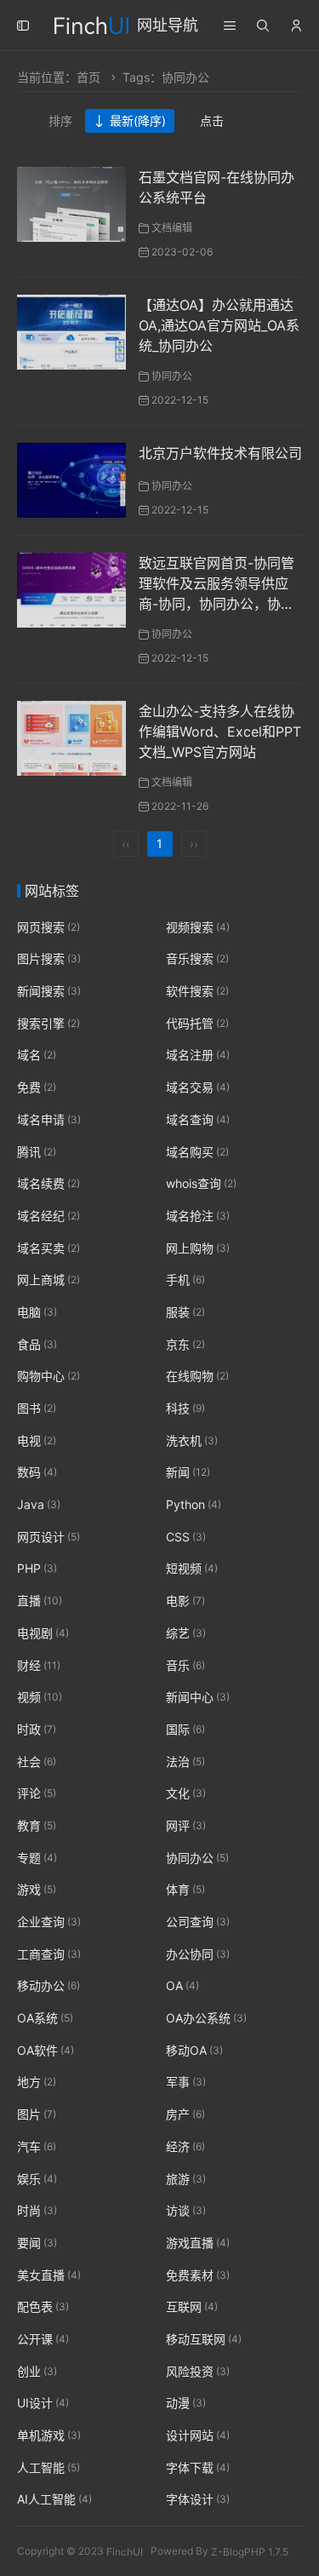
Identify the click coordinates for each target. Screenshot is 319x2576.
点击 (212, 120)
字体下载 (198, 2467)
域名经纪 (48, 1216)
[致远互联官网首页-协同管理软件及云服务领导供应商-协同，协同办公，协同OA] (71, 589)
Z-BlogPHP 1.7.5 (250, 2551)
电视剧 (43, 1633)
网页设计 (48, 1537)
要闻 (37, 2243)
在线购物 (197, 1377)
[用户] (296, 26)
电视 (37, 1440)
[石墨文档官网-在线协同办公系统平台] (71, 203)
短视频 (192, 1569)
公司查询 (198, 1922)
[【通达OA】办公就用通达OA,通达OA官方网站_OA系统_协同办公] (71, 331)
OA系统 (45, 2018)
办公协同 (198, 1954)
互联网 (192, 2306)
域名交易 (198, 1087)
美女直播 (49, 2275)
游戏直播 (198, 2243)
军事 (186, 2083)
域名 (37, 1056)
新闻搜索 (49, 991)
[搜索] (263, 26)
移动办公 (48, 1986)
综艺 (186, 1633)
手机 (185, 1279)
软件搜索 (197, 991)
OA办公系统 (206, 2018)
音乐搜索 (197, 959)
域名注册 (198, 1056)
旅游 (186, 2179)
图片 (37, 2114)
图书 (37, 1408)
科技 (185, 1408)
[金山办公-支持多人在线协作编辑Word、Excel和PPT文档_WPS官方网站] (71, 737)
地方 (37, 2083)
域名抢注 (198, 1216)
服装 (185, 1312)
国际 (185, 1729)
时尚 (37, 2210)
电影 (185, 1601)
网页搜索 (48, 927)
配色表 (43, 2306)
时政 (37, 1729)
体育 (185, 1890)
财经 (39, 1665)
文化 (186, 1793)
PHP (37, 1569)
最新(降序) (138, 120)
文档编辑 (172, 228)
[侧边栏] (23, 26)
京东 (185, 1344)
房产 (185, 2114)
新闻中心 (198, 1697)
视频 (40, 1697)
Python (194, 1504)
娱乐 (37, 2179)
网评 (186, 1825)
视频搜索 (198, 927)
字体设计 (198, 2500)
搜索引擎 (48, 1023)
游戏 (37, 1890)
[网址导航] (91, 23)
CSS (186, 1537)
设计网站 (198, 2435)
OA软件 (46, 2050)
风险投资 (198, 2371)
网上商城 (48, 1279)
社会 (37, 1761)
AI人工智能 (54, 2500)
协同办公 (172, 376)
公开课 (43, 2339)
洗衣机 (192, 1440)
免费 (37, 1087)
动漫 (186, 2404)
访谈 (186, 2210)
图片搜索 (49, 959)
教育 (37, 1825)
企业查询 (49, 1922)
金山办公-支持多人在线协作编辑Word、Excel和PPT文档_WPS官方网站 (220, 731)
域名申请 (49, 1119)
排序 (60, 120)
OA (182, 1986)
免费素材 (198, 2275)
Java (39, 1504)
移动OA (194, 2050)
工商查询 (49, 1954)
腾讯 (37, 1152)
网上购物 (198, 1248)
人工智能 (48, 2467)
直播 (40, 1601)
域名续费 (48, 1183)
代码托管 (197, 1023)
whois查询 (201, 1183)
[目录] (230, 26)
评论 (37, 1793)
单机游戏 (49, 2435)
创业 (37, 2371)
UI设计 (43, 2404)
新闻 (188, 1473)
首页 (88, 77)
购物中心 (48, 1377)
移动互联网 (204, 2339)
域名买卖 (48, 1248)
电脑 (37, 1312)
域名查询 (198, 1119)
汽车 (37, 2146)
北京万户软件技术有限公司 (220, 453)
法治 (185, 1761)
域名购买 (197, 1152)
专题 (37, 1858)
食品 (37, 1344)
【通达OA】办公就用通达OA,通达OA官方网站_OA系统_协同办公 (219, 325)
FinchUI (125, 2551)
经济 (185, 2146)
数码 (37, 1473)
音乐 (185, 1665)
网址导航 (168, 25)
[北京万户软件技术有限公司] (71, 479)
